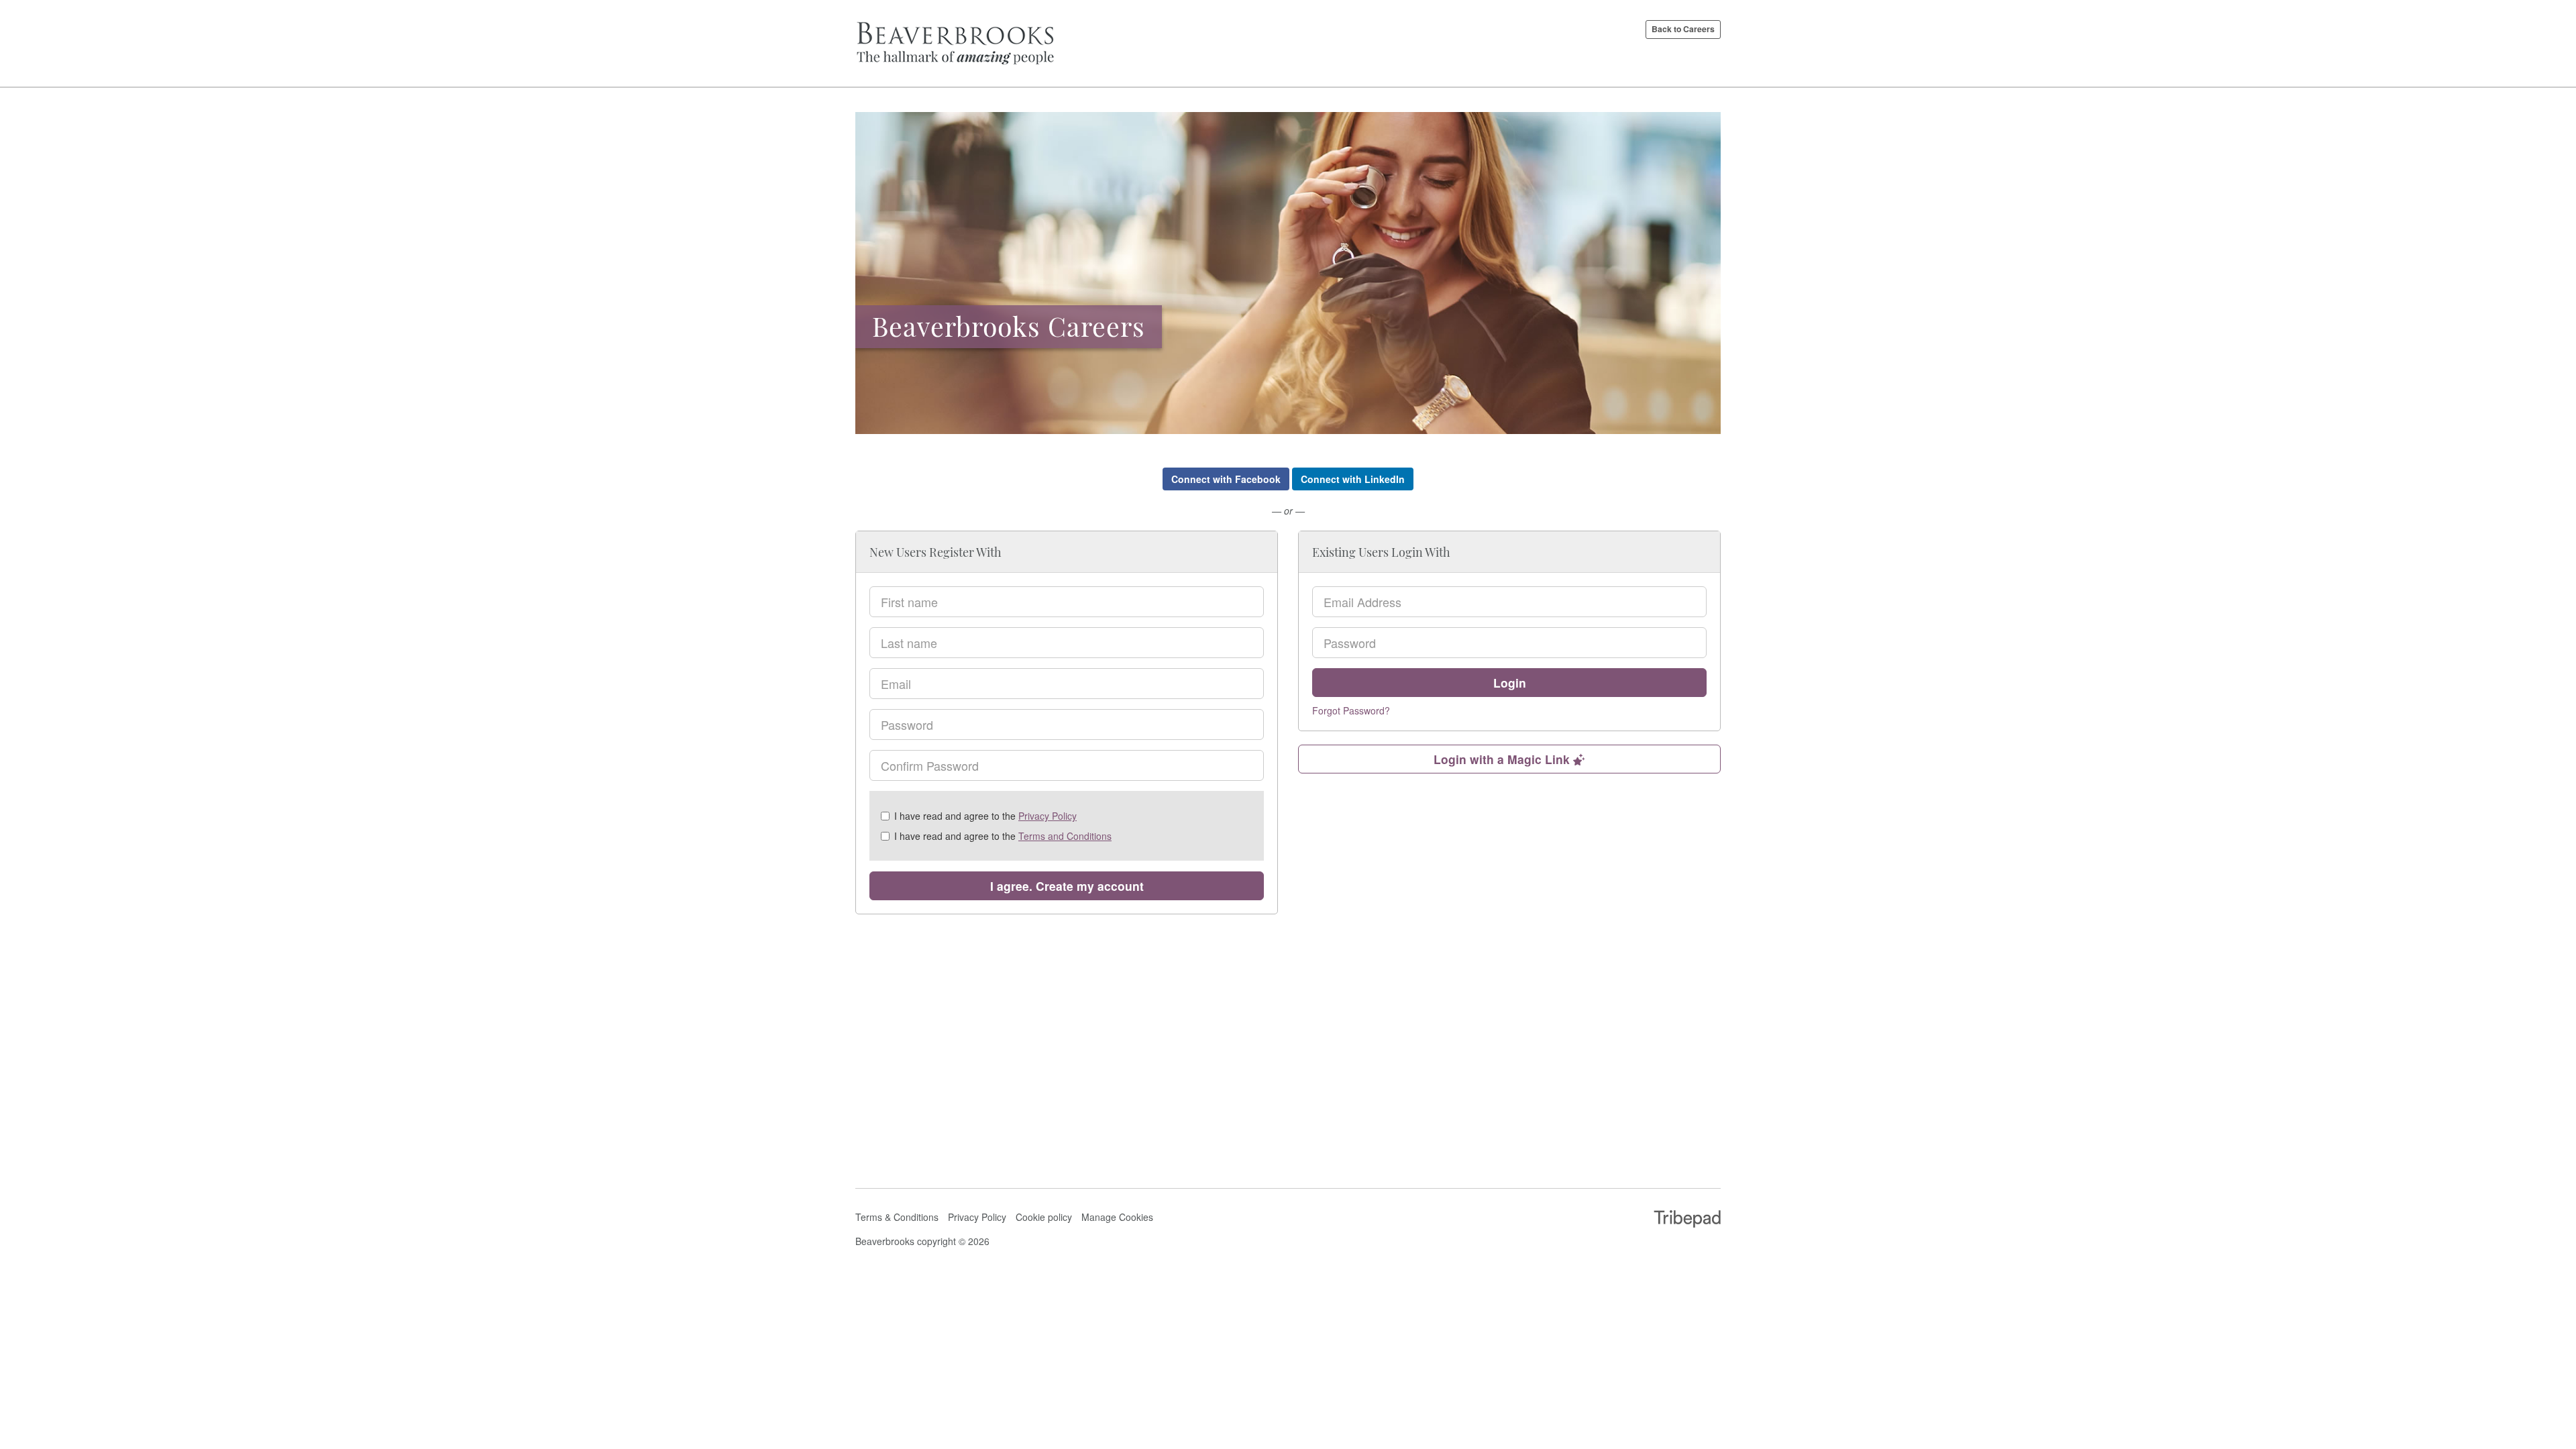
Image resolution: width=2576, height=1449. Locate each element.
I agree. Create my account (1067, 886)
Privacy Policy (1048, 816)
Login (1510, 683)
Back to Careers (1683, 29)
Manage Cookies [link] (1117, 1217)
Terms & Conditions (897, 1217)
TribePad (1687, 1220)
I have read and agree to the (985, 816)
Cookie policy (1044, 1217)
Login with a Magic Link (1503, 759)
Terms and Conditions (1065, 836)
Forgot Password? (1351, 710)
